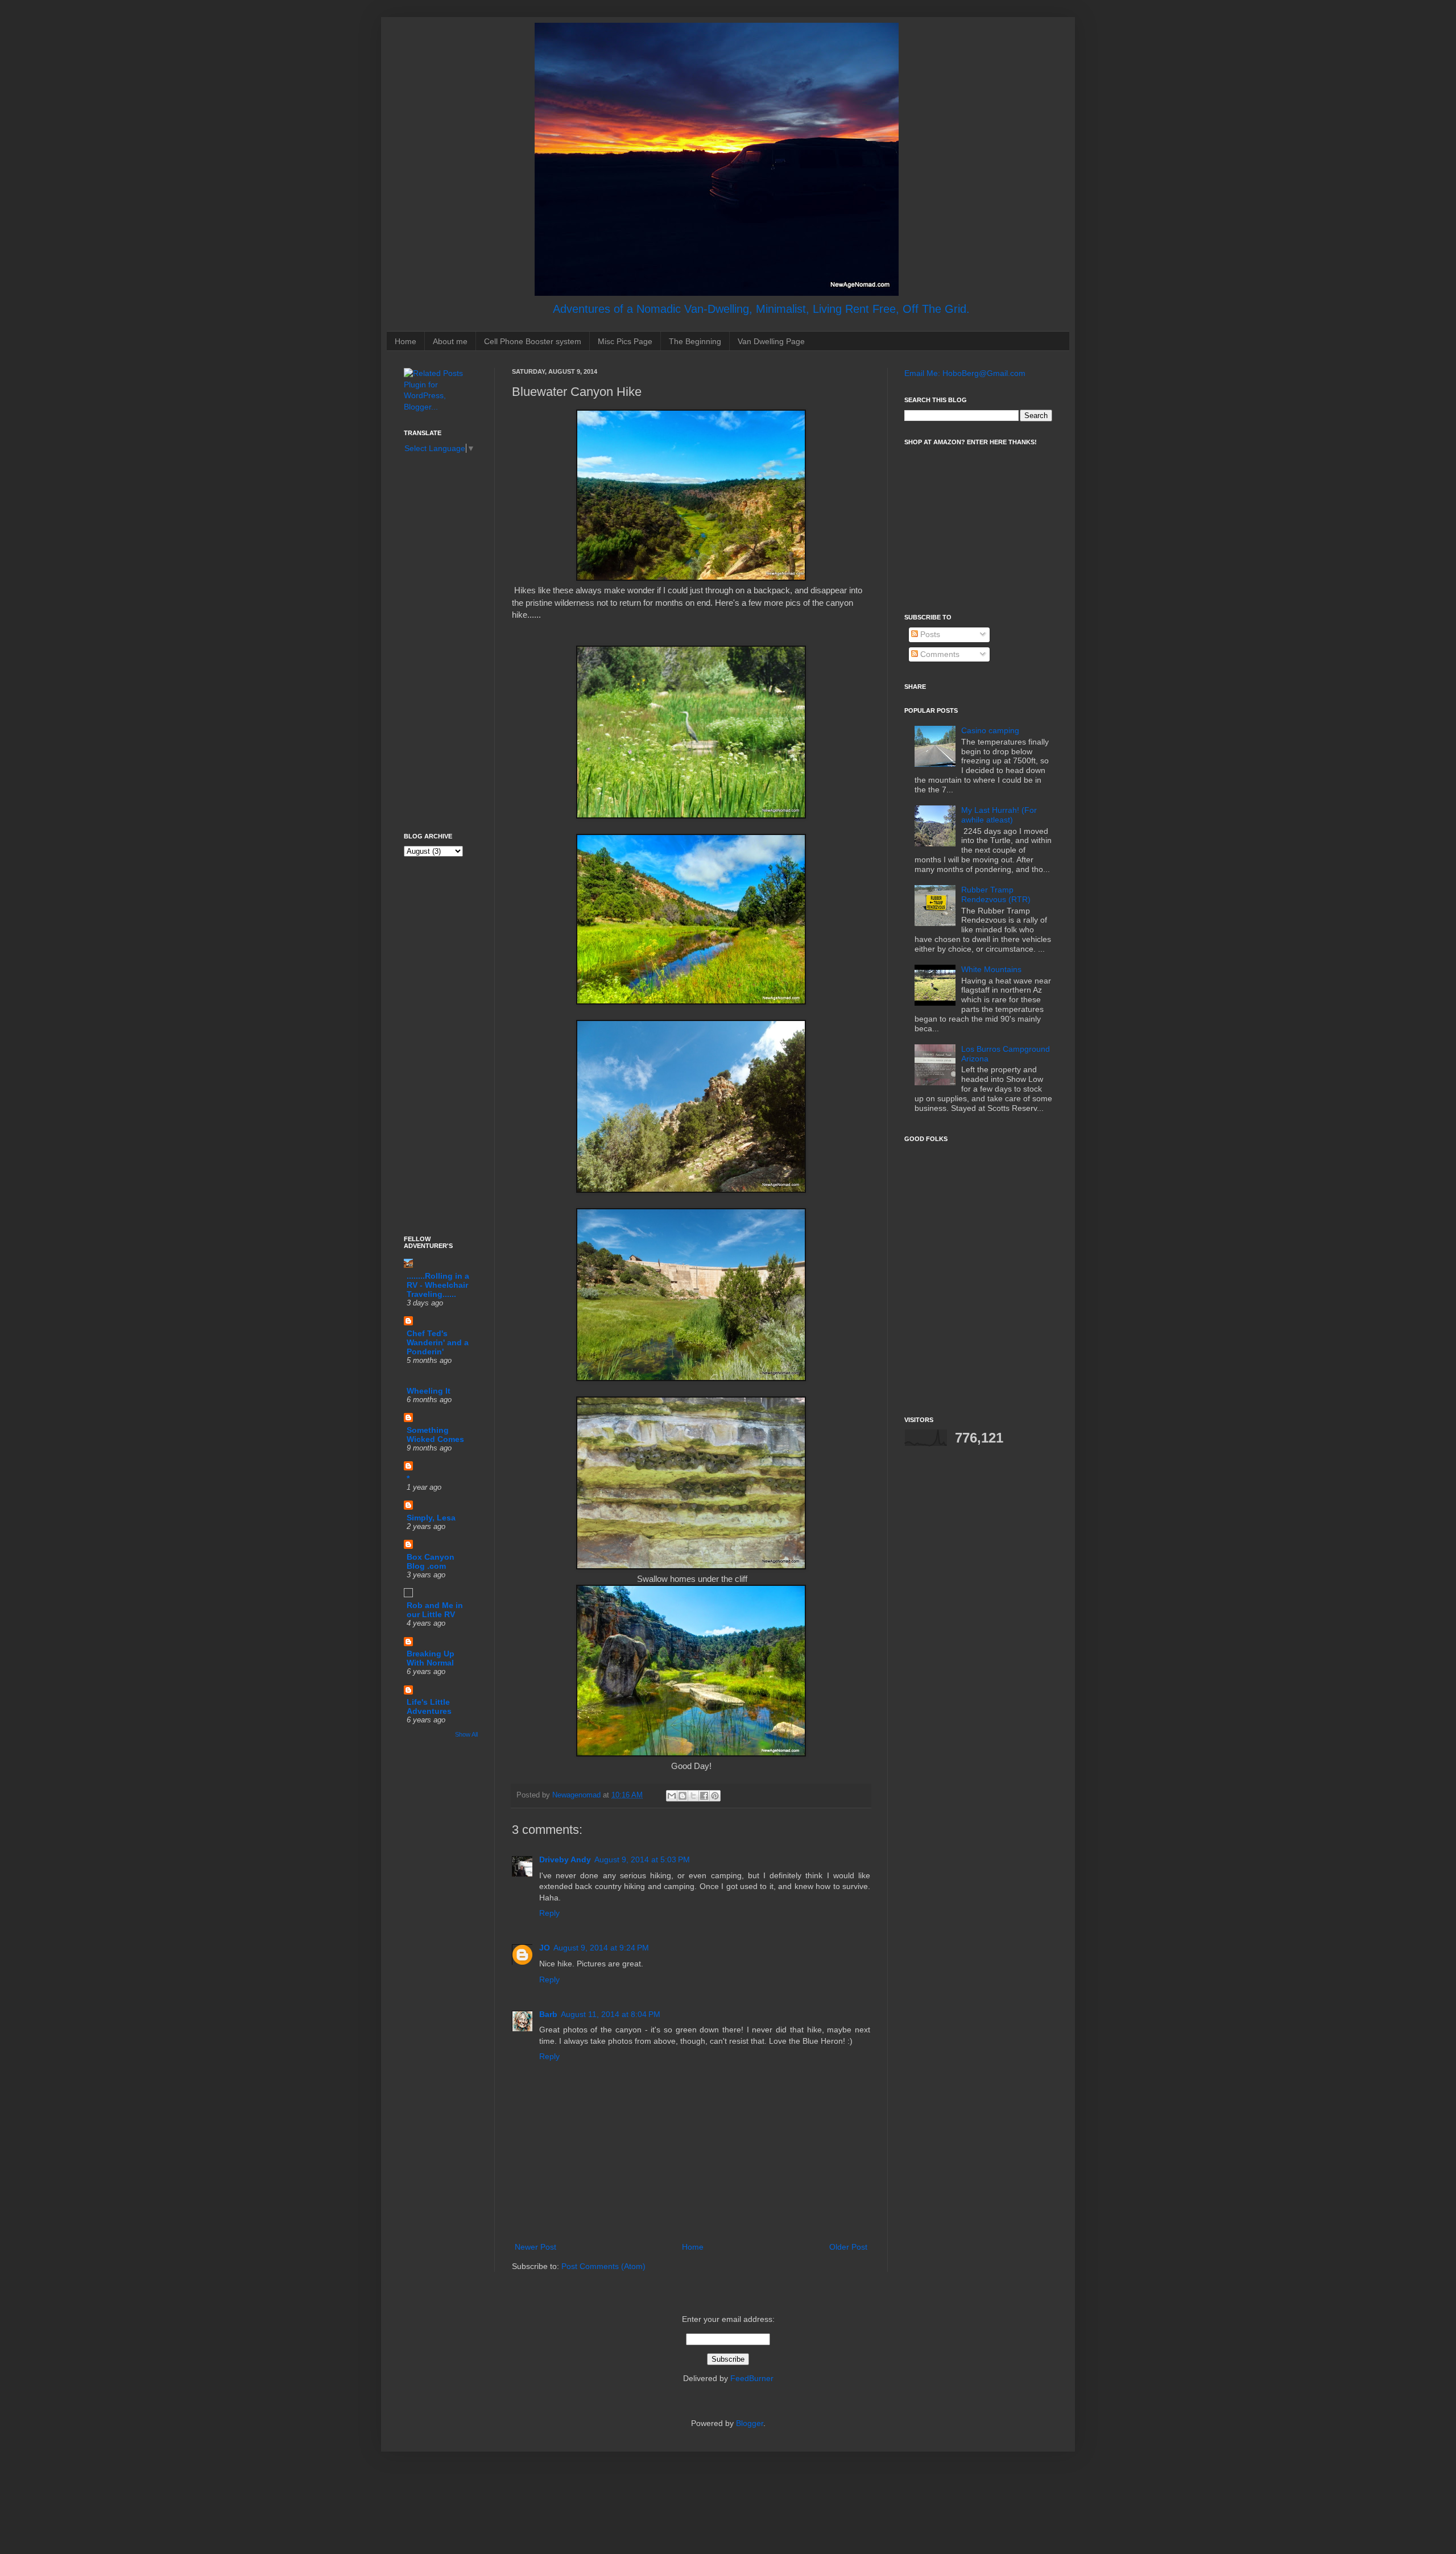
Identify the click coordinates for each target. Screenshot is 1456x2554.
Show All (466, 1734)
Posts (929, 634)
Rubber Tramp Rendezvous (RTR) (996, 894)
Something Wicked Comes (435, 1435)
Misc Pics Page (625, 341)
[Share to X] (693, 1796)
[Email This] (672, 1796)
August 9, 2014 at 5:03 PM (642, 1859)
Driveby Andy (565, 1859)
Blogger (750, 2423)
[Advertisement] (438, 642)
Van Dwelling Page (771, 341)
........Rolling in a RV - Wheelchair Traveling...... (438, 1285)
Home (406, 341)
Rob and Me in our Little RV (435, 1610)
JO (545, 1948)
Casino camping (990, 730)
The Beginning (695, 341)
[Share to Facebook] (704, 1796)
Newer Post (535, 2247)
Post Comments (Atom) (603, 2266)
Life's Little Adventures (429, 1706)
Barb (548, 2014)
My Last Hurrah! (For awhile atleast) (999, 815)
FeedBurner (752, 2378)
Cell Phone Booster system (533, 341)
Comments (939, 654)
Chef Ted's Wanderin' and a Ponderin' (438, 1342)
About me (450, 341)
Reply (549, 1913)
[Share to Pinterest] (715, 1796)
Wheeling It (429, 1391)
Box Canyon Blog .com (431, 1561)
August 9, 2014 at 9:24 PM (601, 1948)
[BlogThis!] (682, 1796)
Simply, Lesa (431, 1518)
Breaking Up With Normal (431, 1658)
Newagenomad (578, 1795)
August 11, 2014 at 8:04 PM (611, 2014)
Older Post (848, 2247)
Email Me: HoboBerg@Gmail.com (965, 373)
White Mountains (991, 969)
